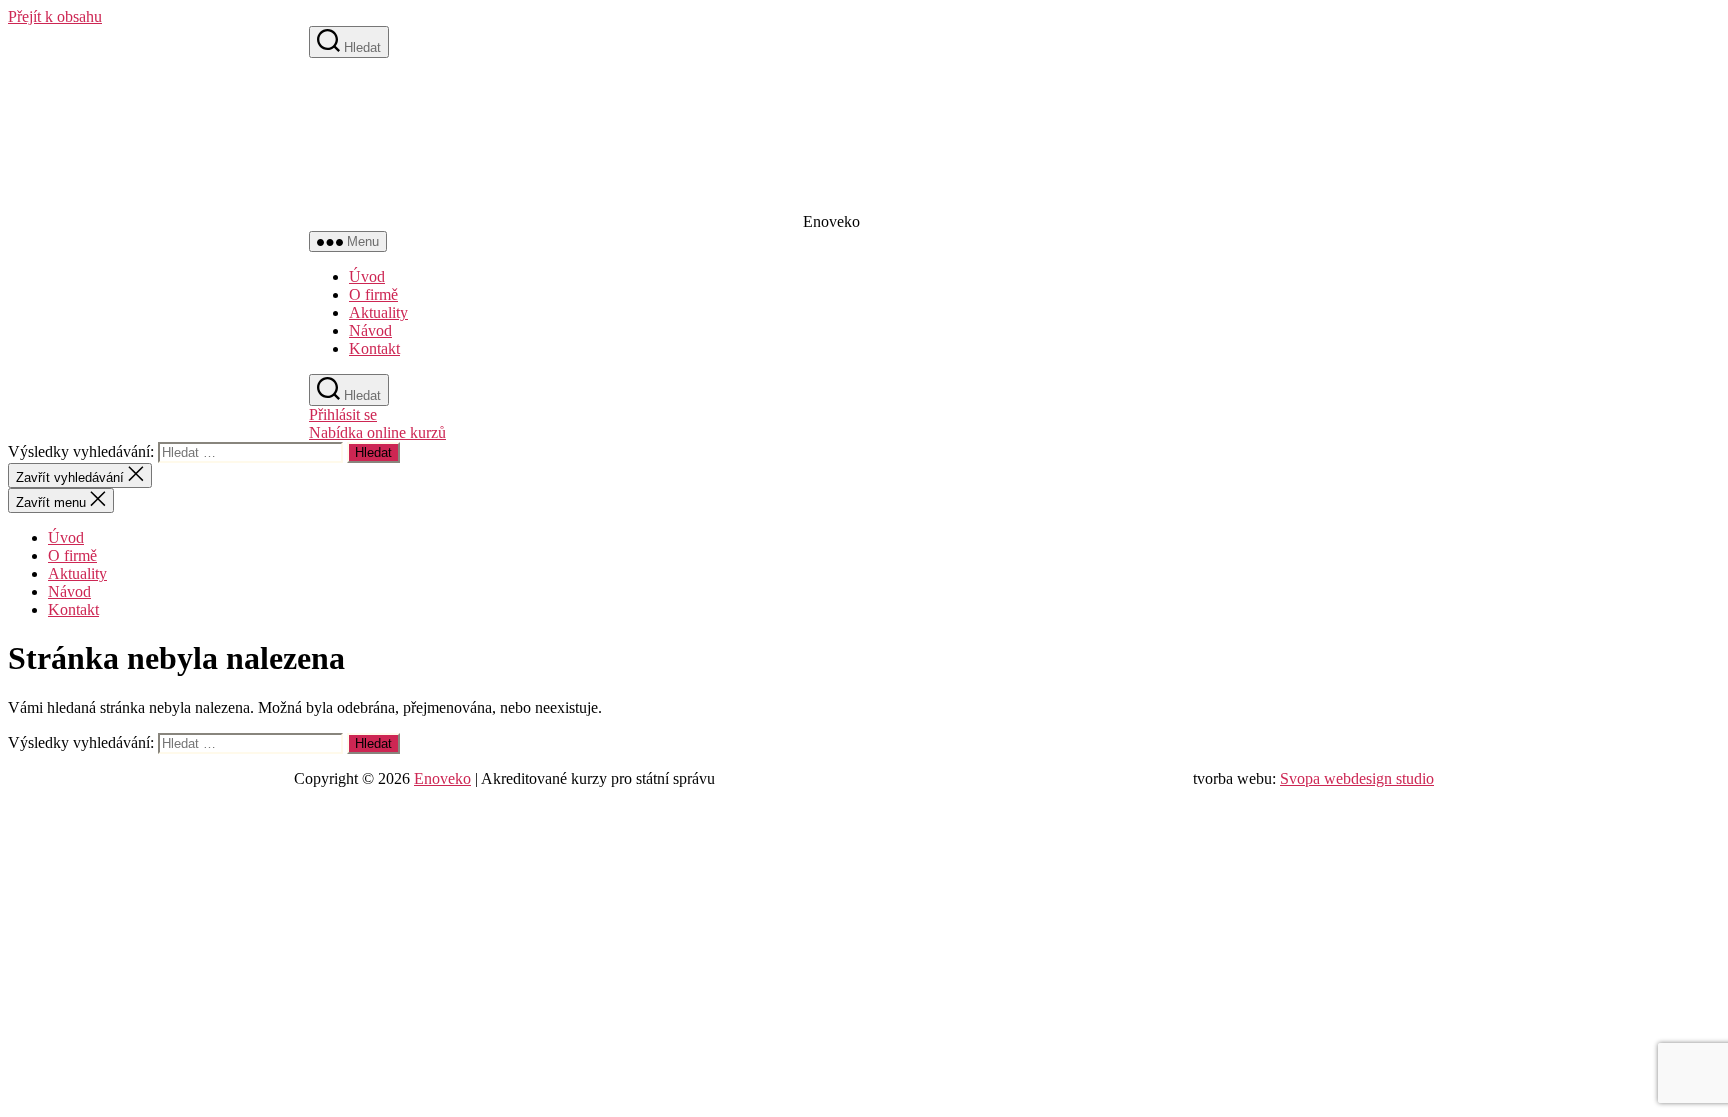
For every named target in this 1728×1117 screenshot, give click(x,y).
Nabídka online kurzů (377, 432)
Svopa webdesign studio (1357, 778)
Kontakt (374, 348)
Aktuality (378, 312)
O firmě (373, 294)
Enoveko (442, 778)
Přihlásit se (343, 414)
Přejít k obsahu (55, 16)
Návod (370, 330)
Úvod (367, 276)
